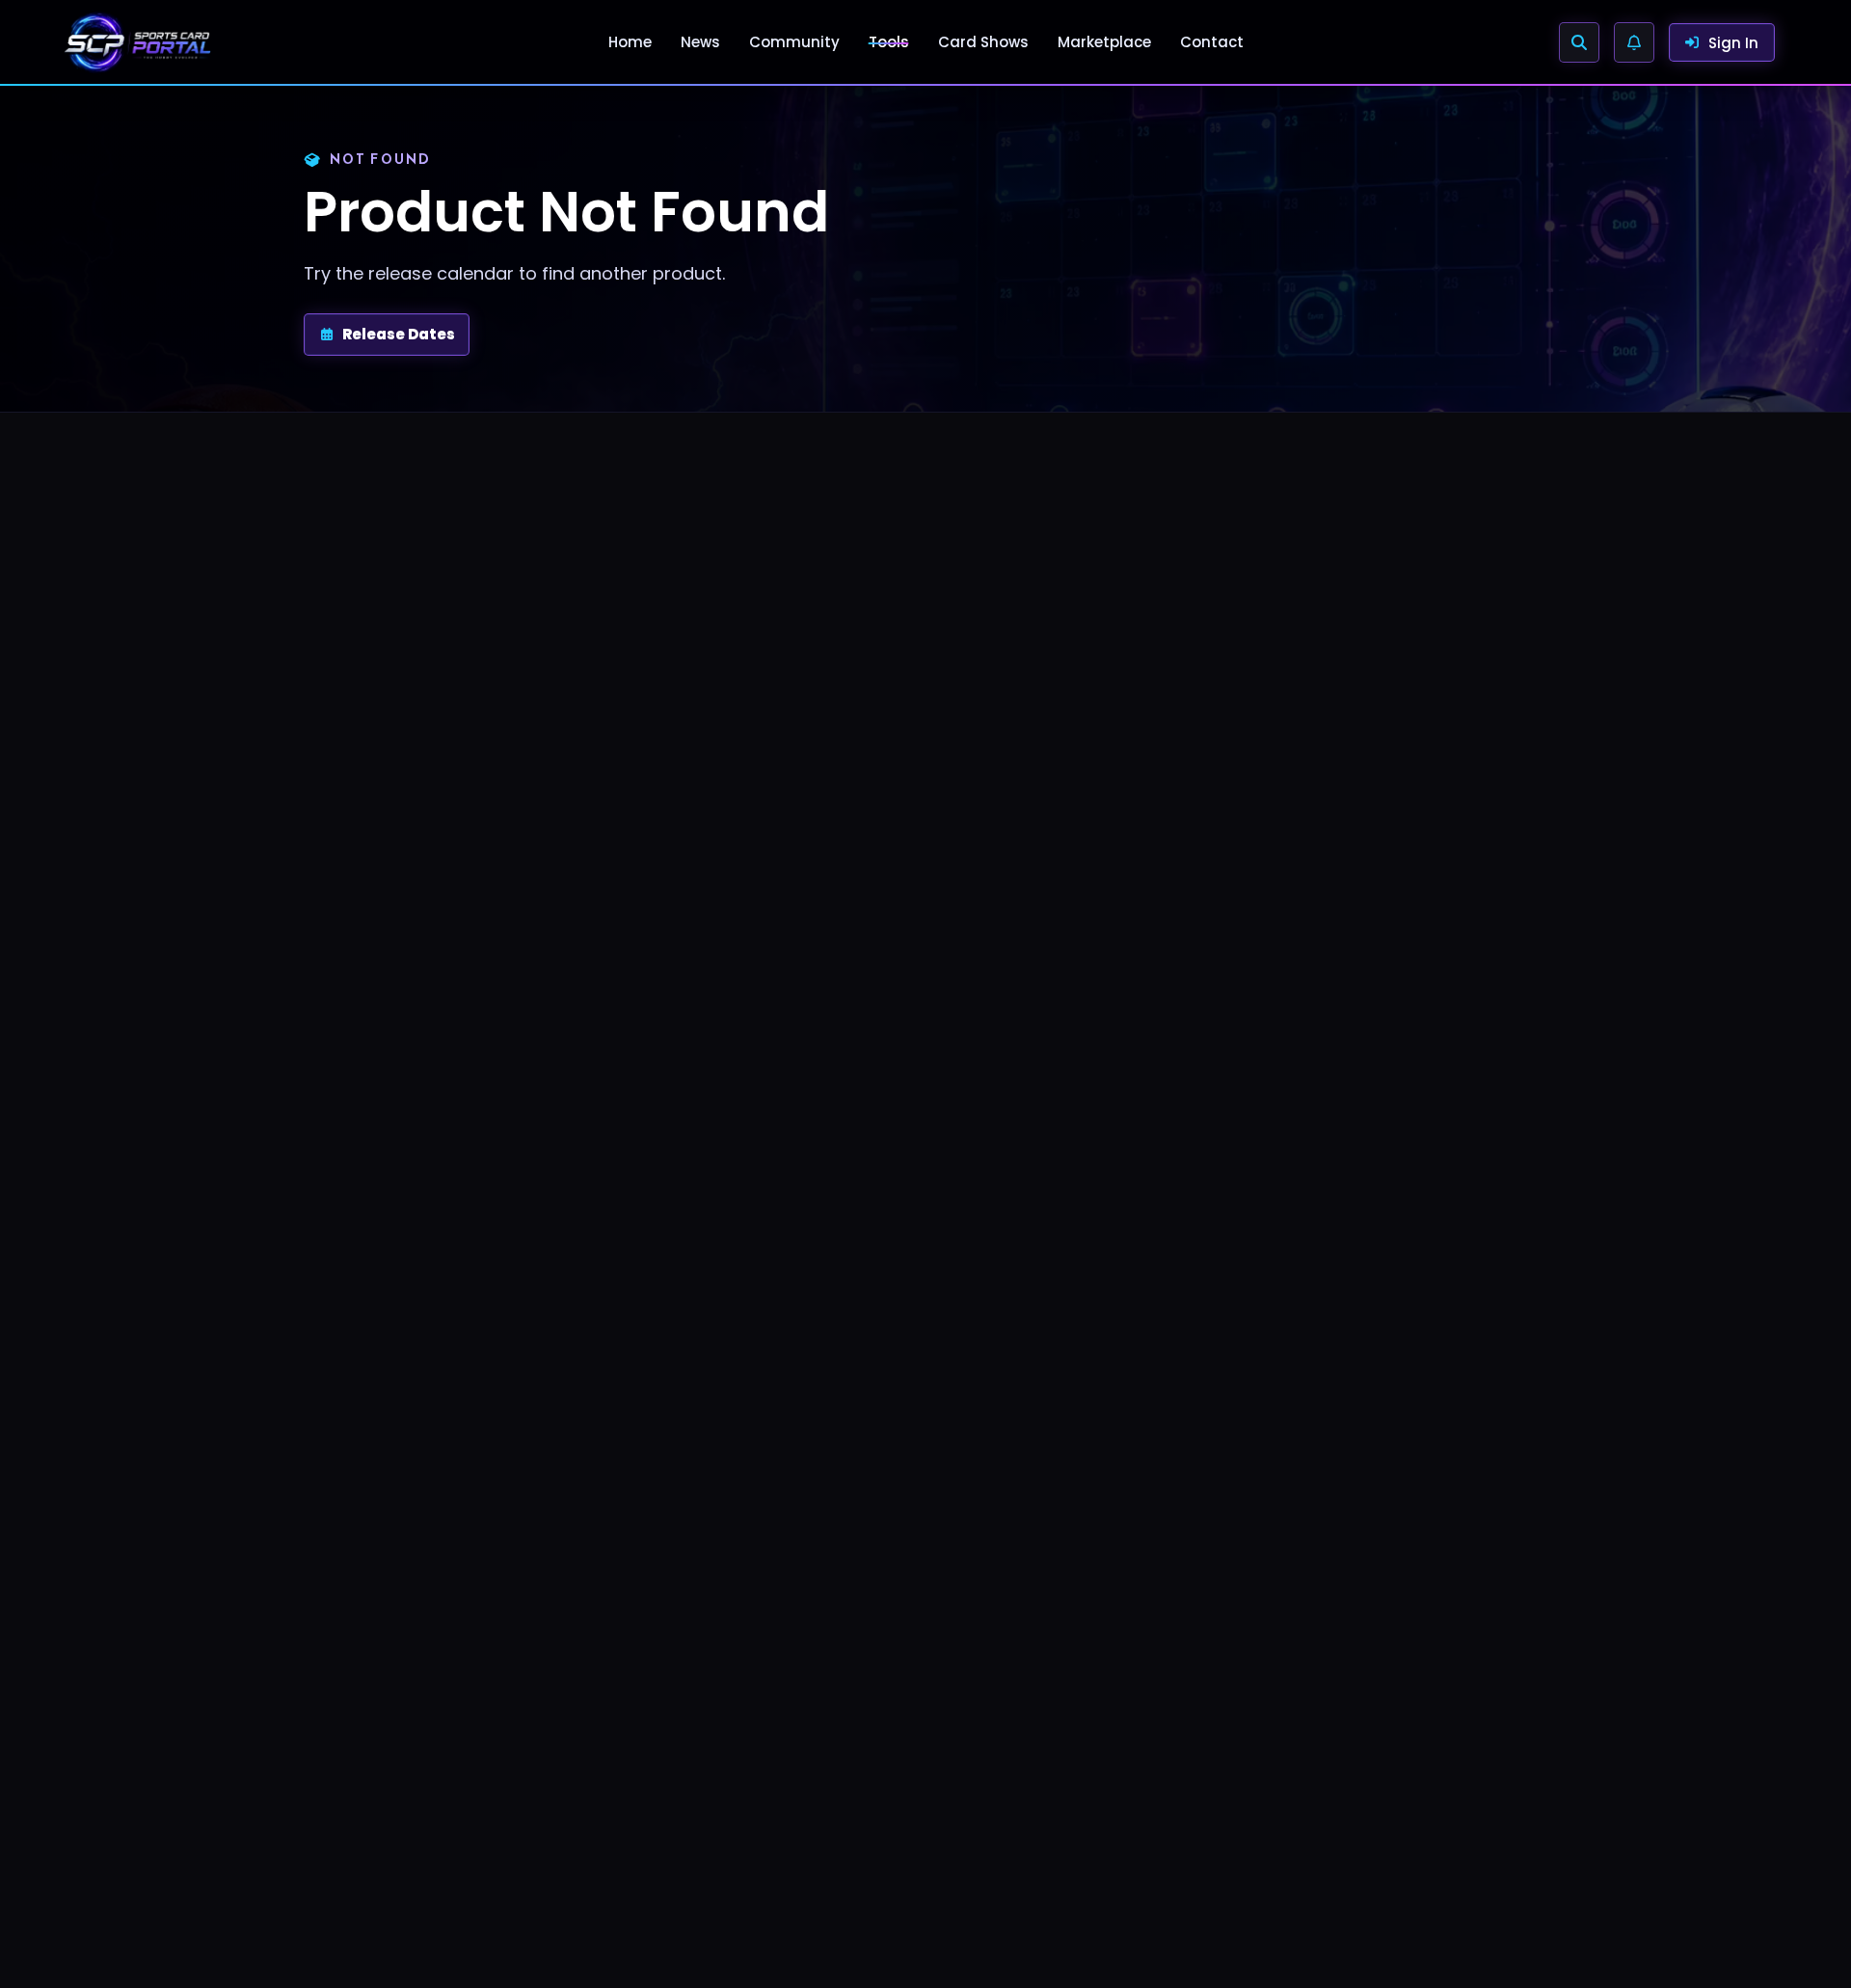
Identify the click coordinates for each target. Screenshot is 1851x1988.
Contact (1212, 42)
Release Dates (399, 334)
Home (630, 42)
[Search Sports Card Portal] (1579, 42)
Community (794, 42)
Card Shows (983, 42)
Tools (889, 42)
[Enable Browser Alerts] (1634, 42)
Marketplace (1104, 42)
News (700, 42)
